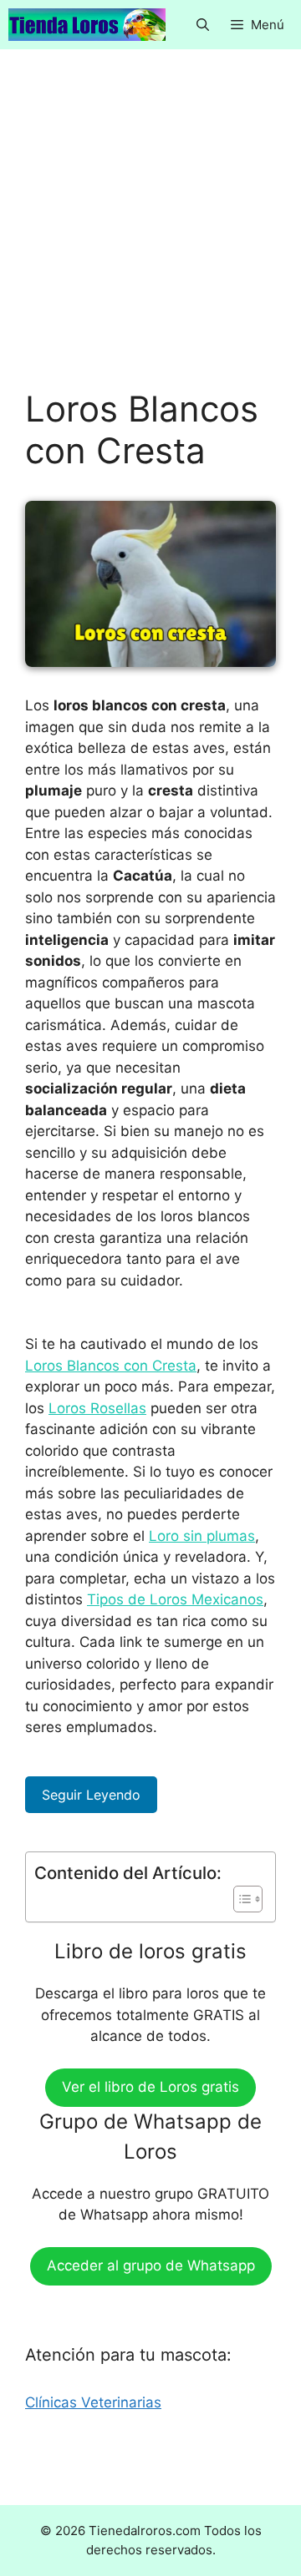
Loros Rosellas (97, 1408)
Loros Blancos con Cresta (111, 1366)
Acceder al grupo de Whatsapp (151, 2265)
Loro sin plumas (202, 1536)
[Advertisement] (150, 231)
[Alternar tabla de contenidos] (240, 1899)
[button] (203, 25)
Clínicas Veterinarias (93, 2402)
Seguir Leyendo (91, 1795)
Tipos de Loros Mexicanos (175, 1599)
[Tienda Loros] (87, 25)
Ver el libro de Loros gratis (150, 2087)
